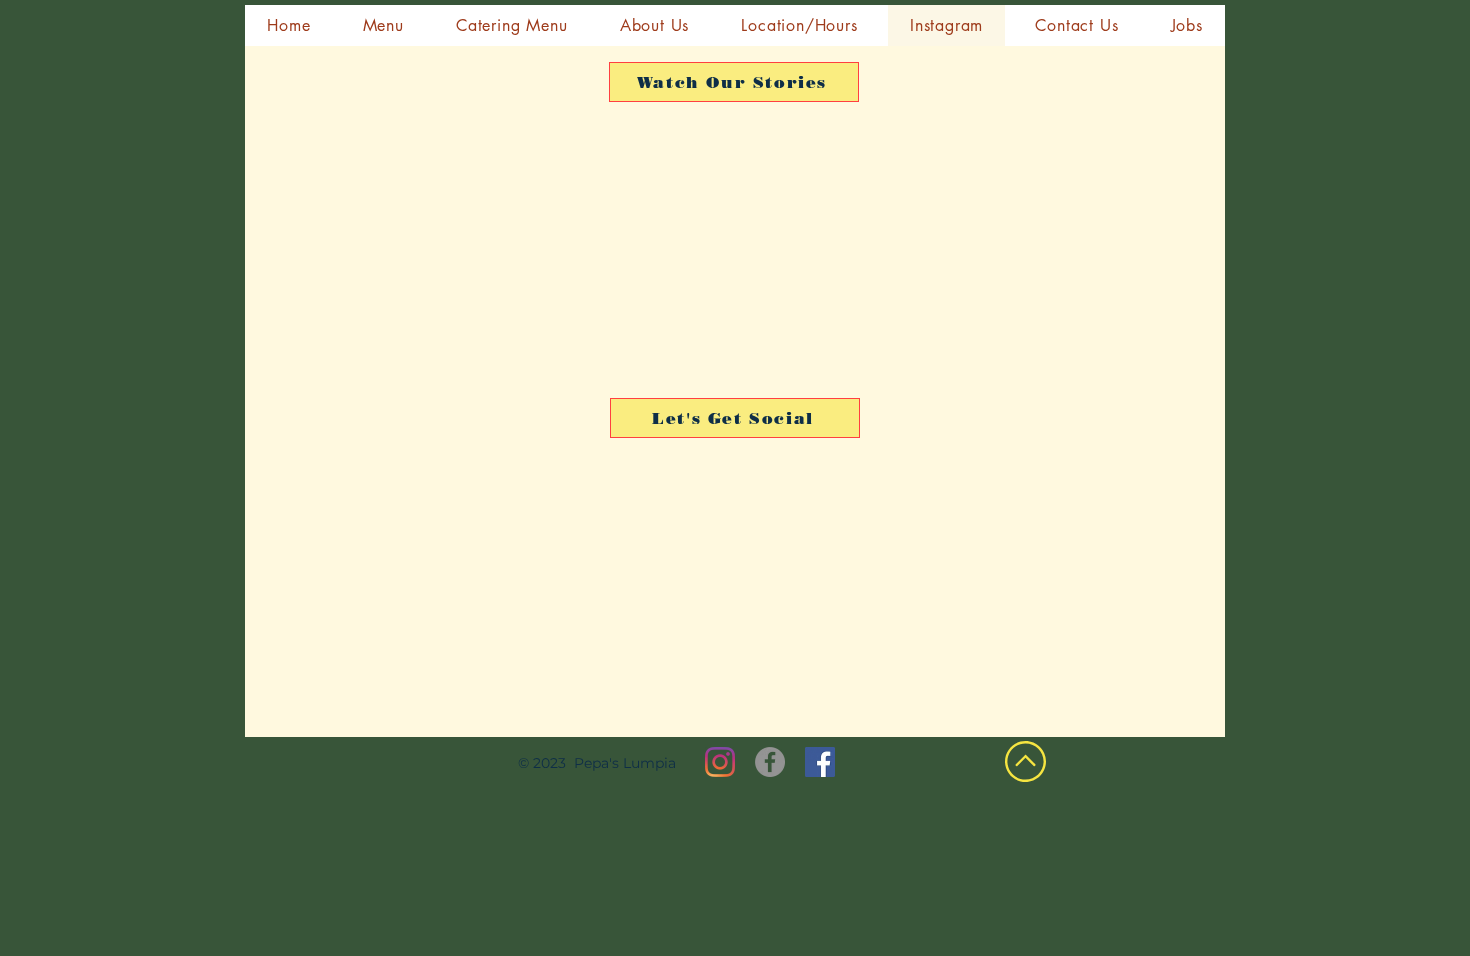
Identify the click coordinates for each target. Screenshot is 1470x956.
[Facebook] (770, 762)
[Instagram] (720, 762)
